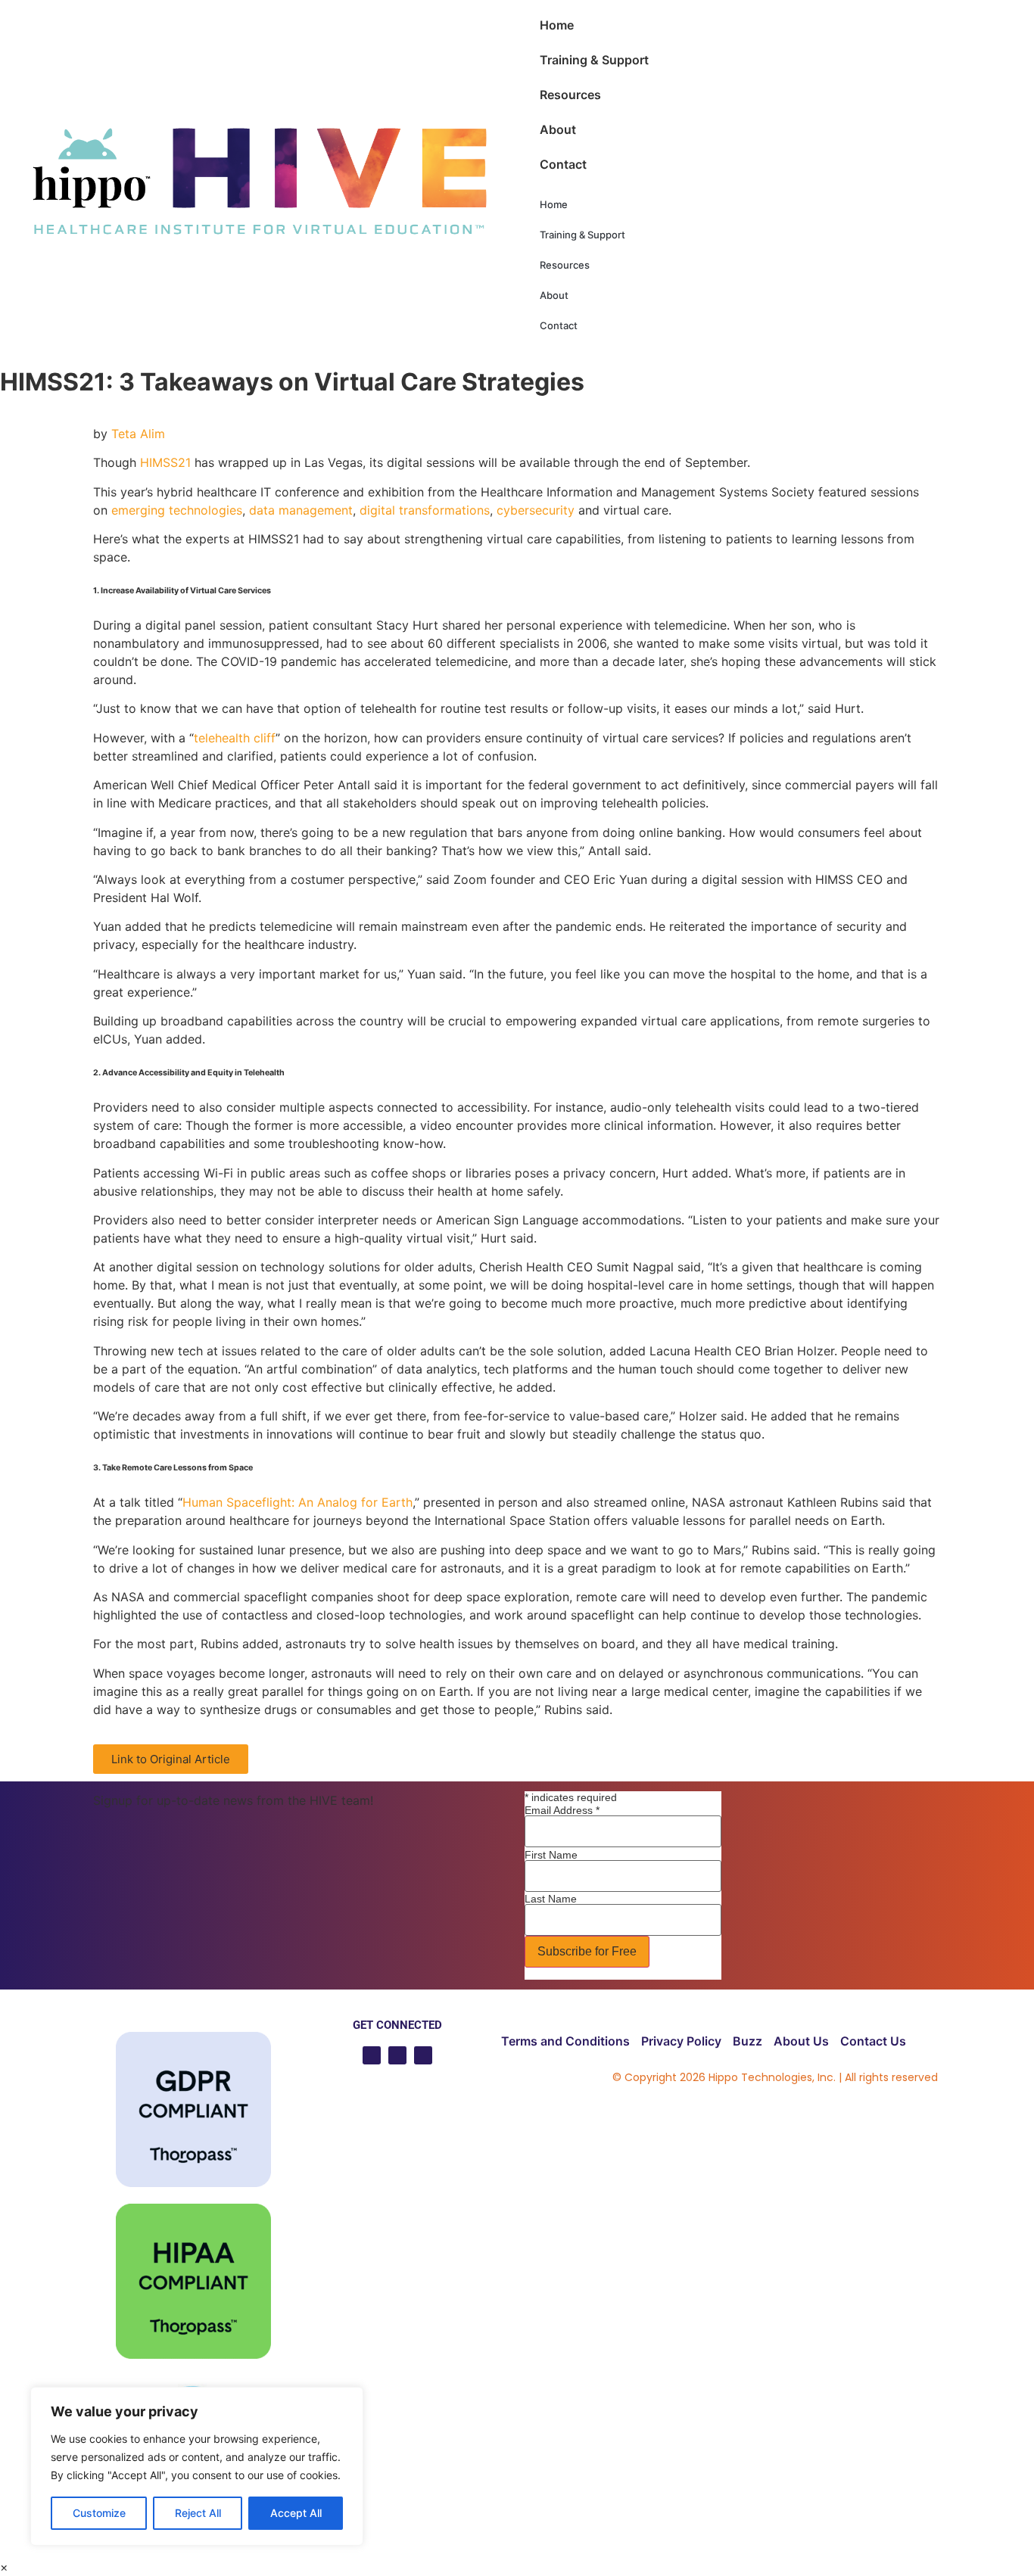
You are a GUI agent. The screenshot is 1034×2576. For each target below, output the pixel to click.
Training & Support (594, 60)
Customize (99, 2513)
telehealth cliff (235, 738)
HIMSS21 (165, 462)
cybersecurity (536, 510)
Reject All (198, 2513)
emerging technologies (177, 510)
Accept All (296, 2513)
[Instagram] (423, 2055)
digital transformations (425, 510)
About (558, 129)
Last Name (551, 1899)
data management (301, 510)
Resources (570, 95)
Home (557, 25)
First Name (551, 1855)
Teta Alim (138, 434)
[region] (197, 2466)
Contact (563, 164)
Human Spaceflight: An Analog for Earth (297, 1502)
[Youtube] (372, 2055)
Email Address (562, 1810)
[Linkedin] (397, 2055)
